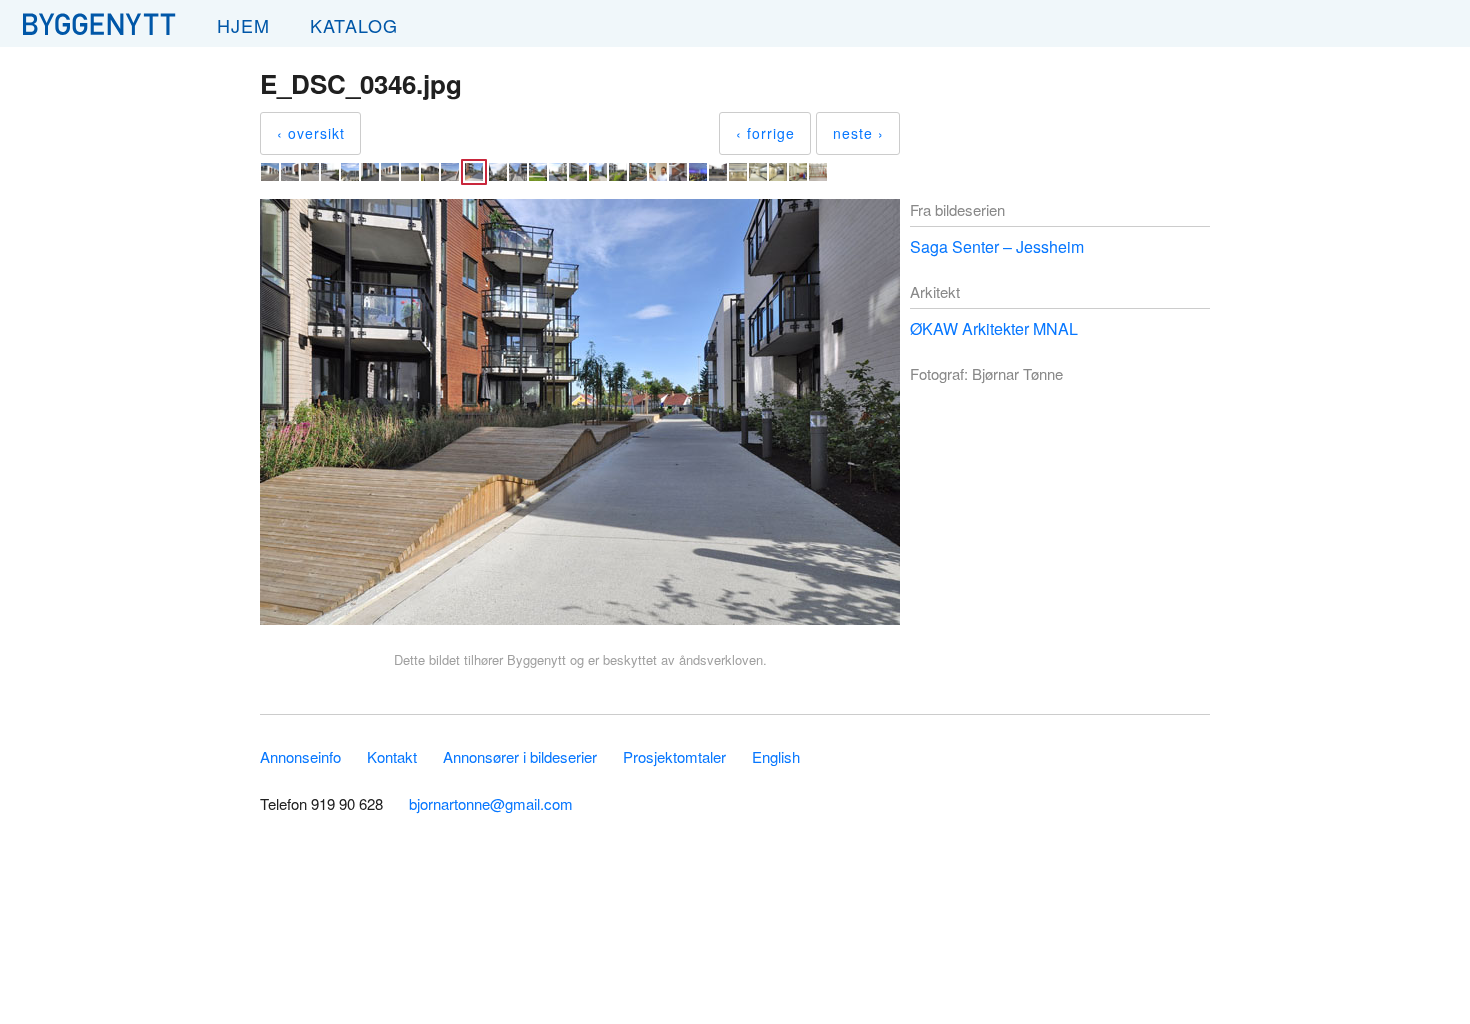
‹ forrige (765, 133)
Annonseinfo (300, 756)
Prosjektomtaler (674, 756)
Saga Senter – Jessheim (997, 246)
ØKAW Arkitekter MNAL (994, 328)
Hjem (243, 25)
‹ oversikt (311, 133)
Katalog (354, 25)
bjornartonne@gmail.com (491, 803)
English (776, 756)
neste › (858, 133)
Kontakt (392, 756)
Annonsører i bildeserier (520, 756)
